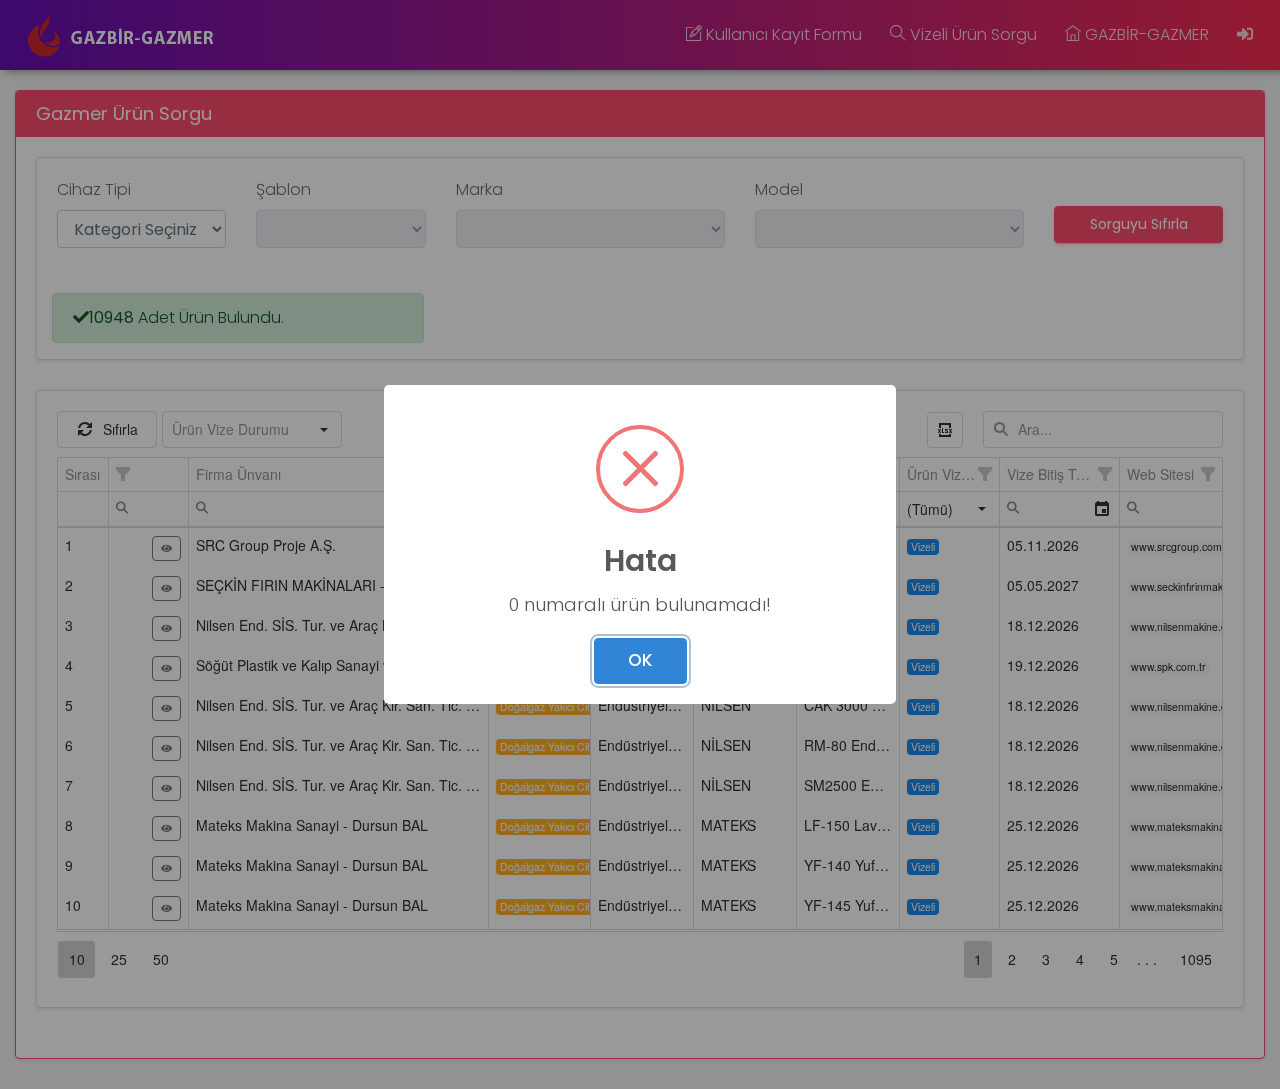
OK (640, 660)
